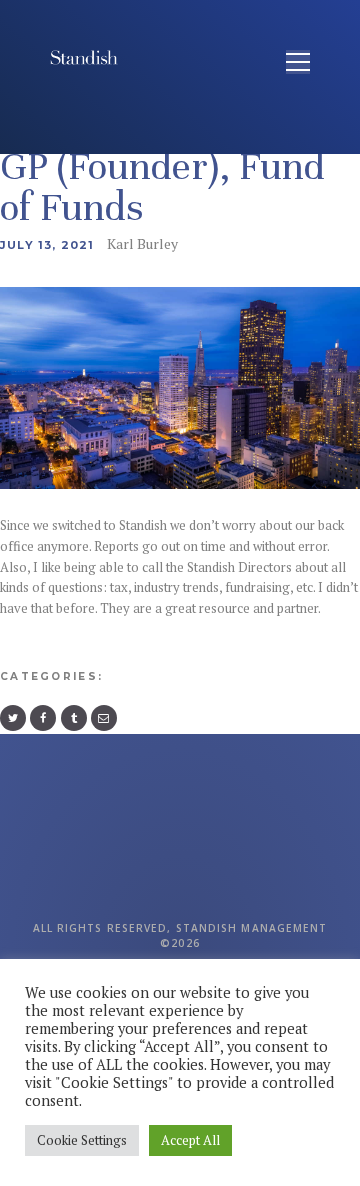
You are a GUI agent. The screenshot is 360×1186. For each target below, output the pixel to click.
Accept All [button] (190, 1140)
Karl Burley (142, 243)
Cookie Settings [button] (82, 1140)
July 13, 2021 (47, 245)
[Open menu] (298, 62)
